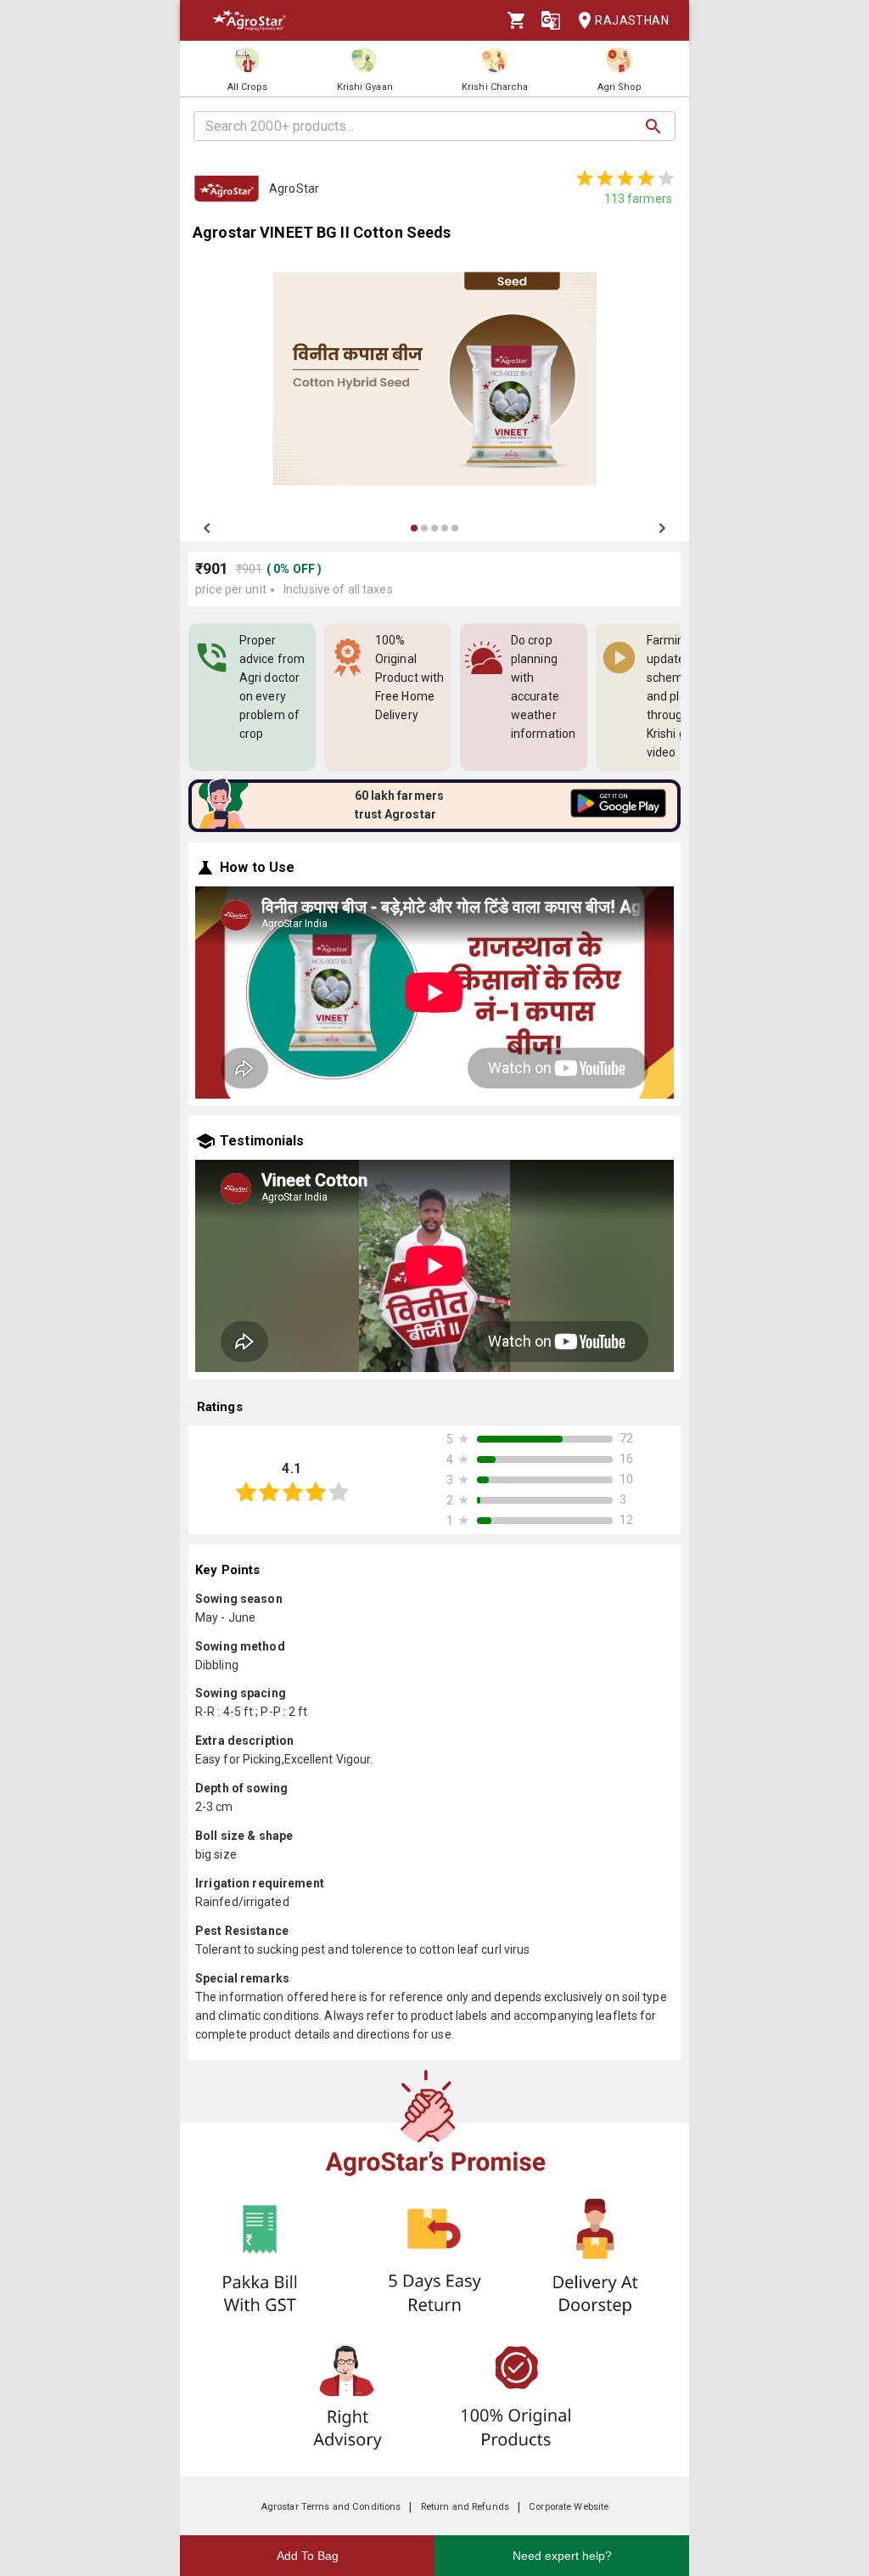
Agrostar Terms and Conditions (331, 2507)
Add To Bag (308, 2556)
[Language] (551, 20)
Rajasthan (632, 20)
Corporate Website (569, 2507)
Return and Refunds (465, 2507)
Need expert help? (562, 2556)
